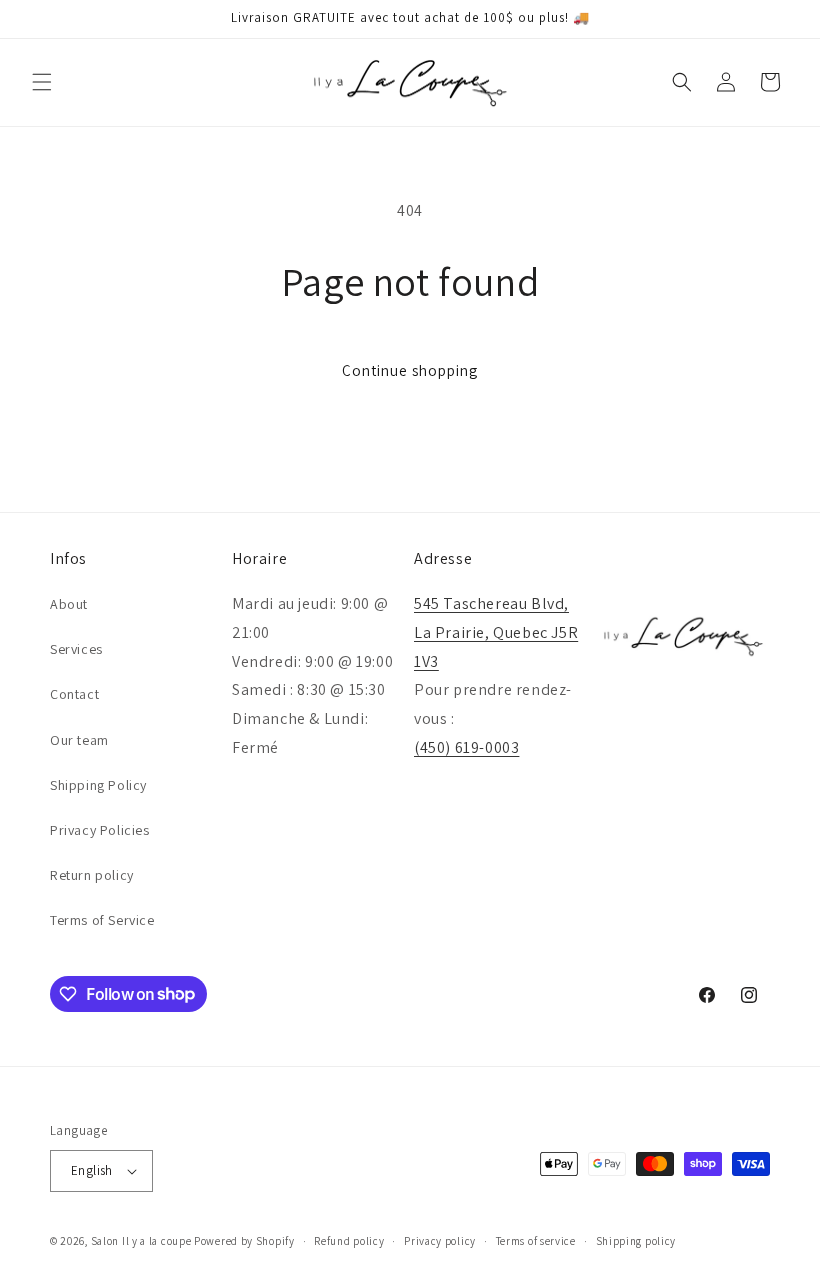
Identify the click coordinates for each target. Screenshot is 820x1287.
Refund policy (349, 1241)
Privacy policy (440, 1241)
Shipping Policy (98, 785)
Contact (74, 694)
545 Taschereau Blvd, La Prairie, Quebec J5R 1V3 (496, 632)
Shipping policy (636, 1241)
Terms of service (536, 1241)
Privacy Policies (100, 830)
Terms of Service (102, 920)
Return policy (92, 875)
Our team (79, 740)
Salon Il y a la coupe (141, 1241)
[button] (42, 82)
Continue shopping (410, 370)
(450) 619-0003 (466, 747)
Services (76, 649)
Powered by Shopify (244, 1241)
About (69, 604)
